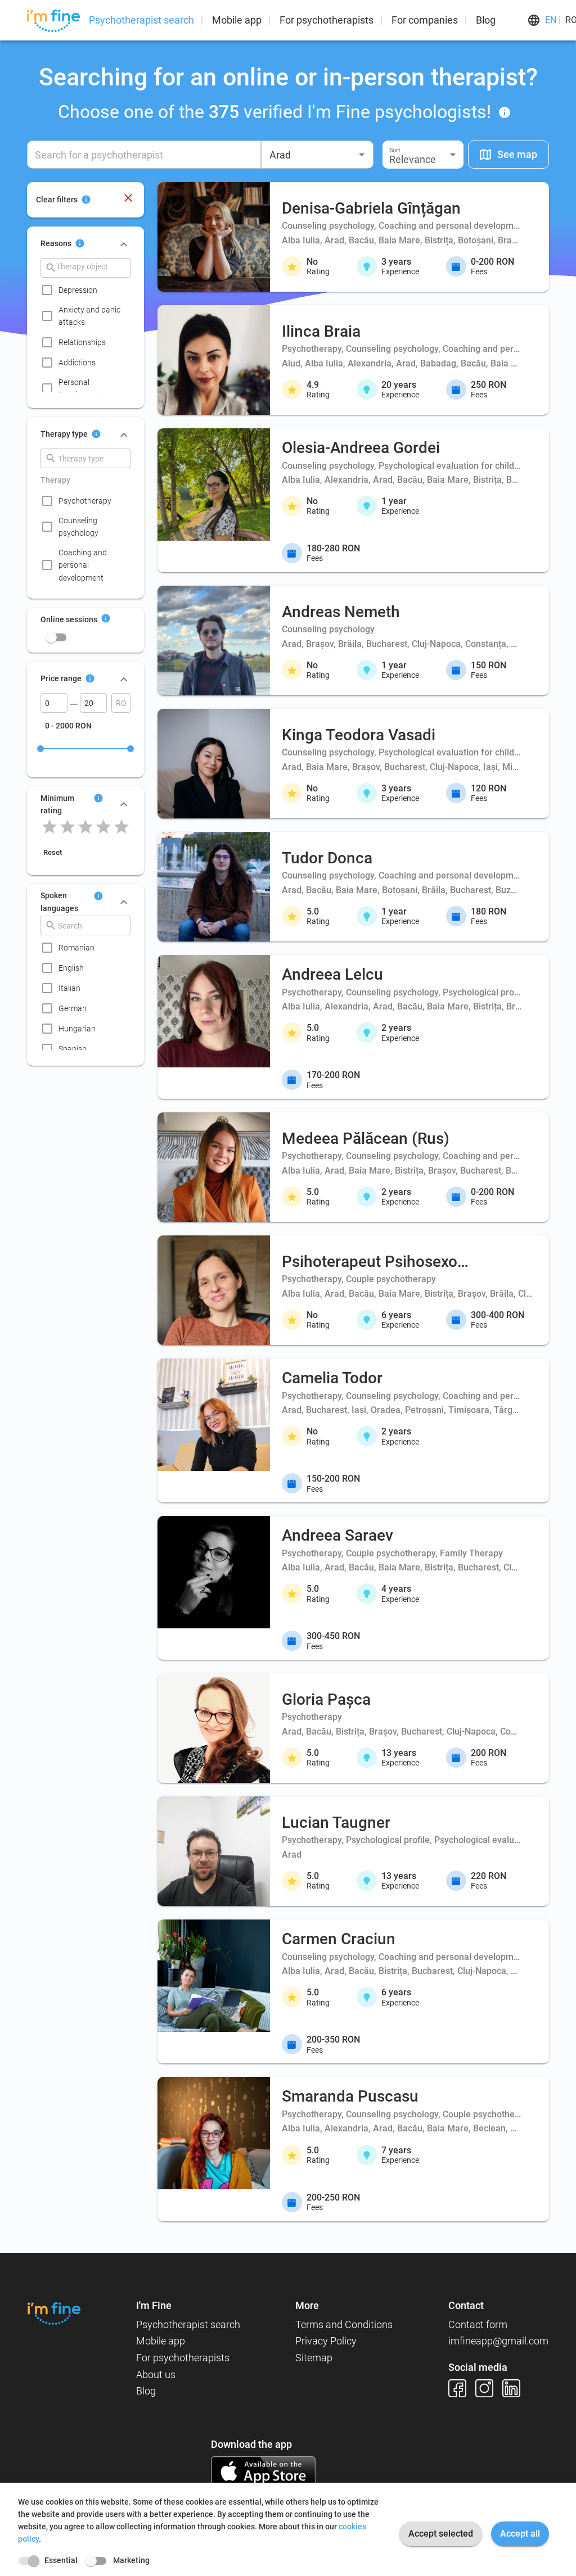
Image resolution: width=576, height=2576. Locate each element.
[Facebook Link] (462, 2388)
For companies (425, 20)
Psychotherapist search (141, 20)
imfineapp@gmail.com (498, 2341)
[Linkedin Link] (516, 2388)
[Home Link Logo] (54, 2313)
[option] (89, 290)
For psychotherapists (327, 20)
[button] (423, 155)
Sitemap (314, 2358)
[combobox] (317, 155)
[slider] (40, 749)
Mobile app (237, 20)
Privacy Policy (326, 2341)
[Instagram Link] (489, 2388)
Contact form (478, 2324)
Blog (486, 20)
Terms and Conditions (344, 2324)
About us (156, 2374)
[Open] (362, 155)
